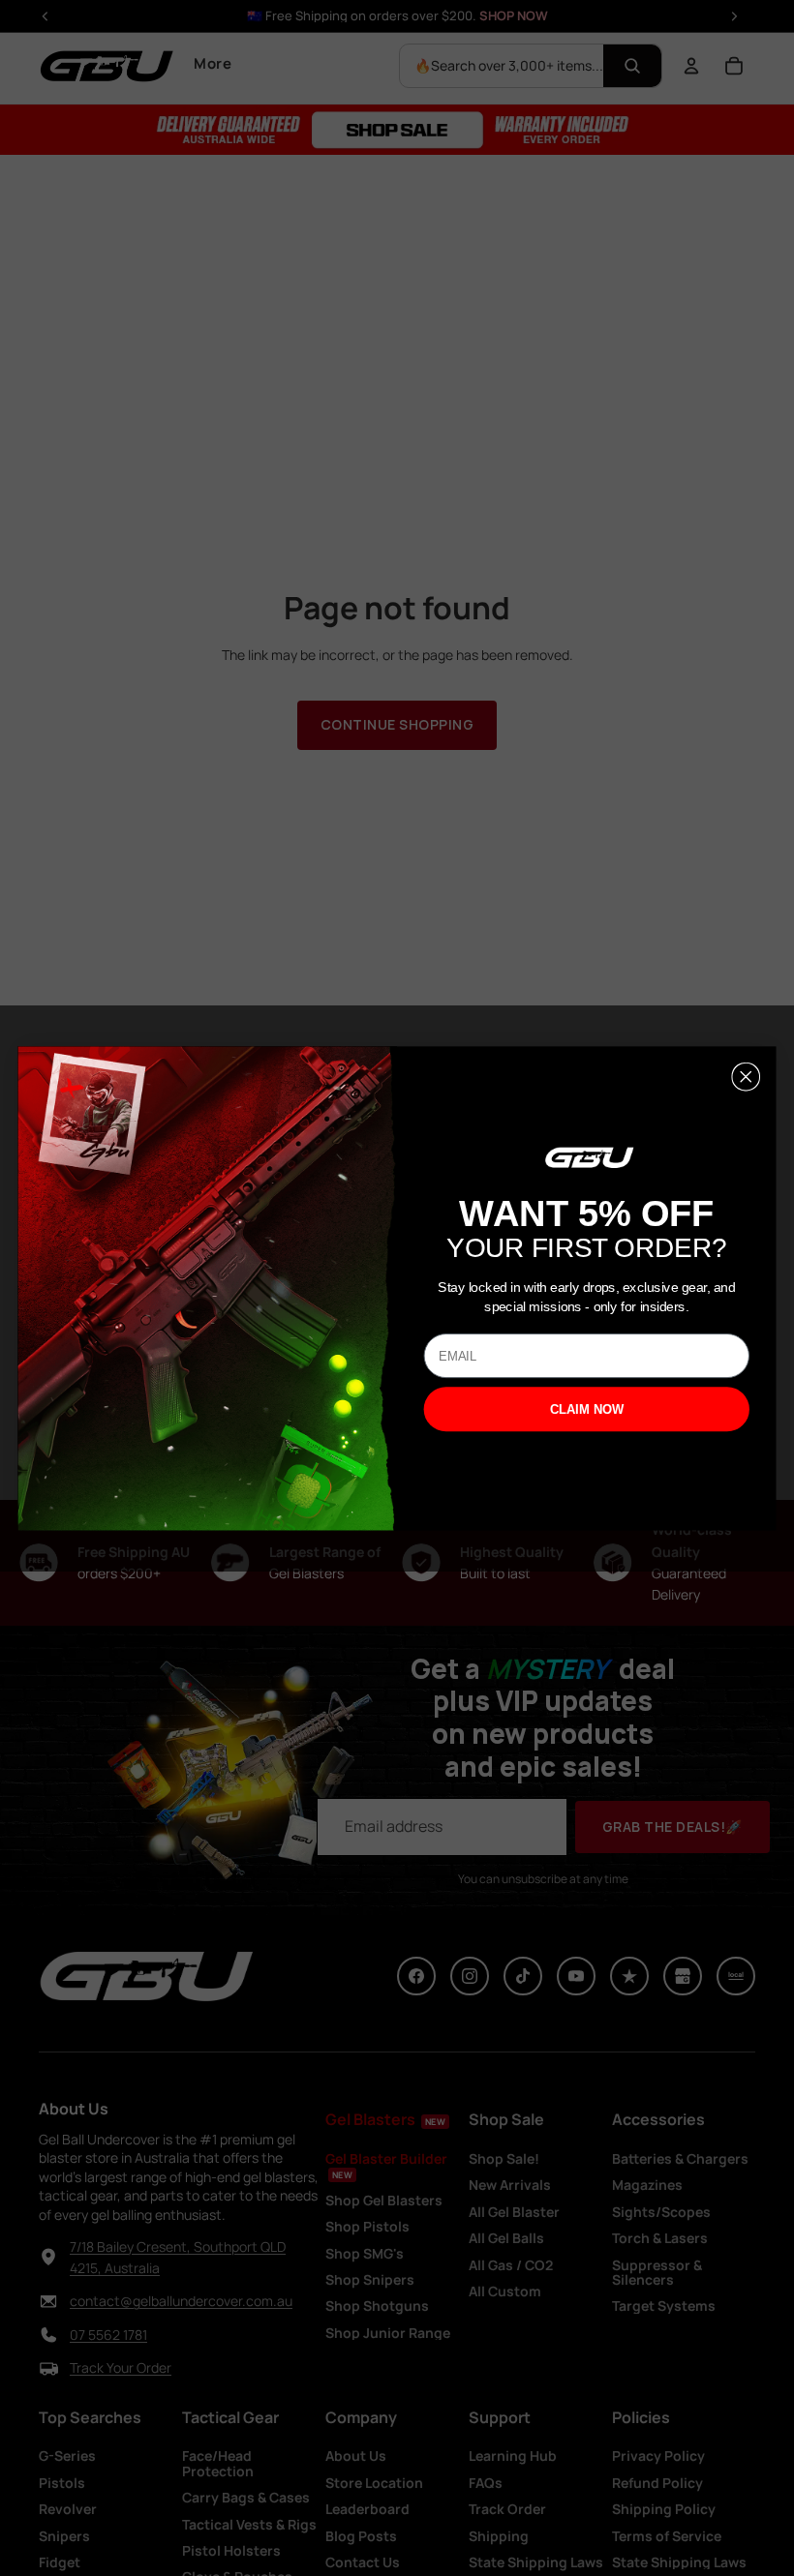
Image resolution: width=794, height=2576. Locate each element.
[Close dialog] (746, 1076)
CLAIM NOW (587, 1409)
